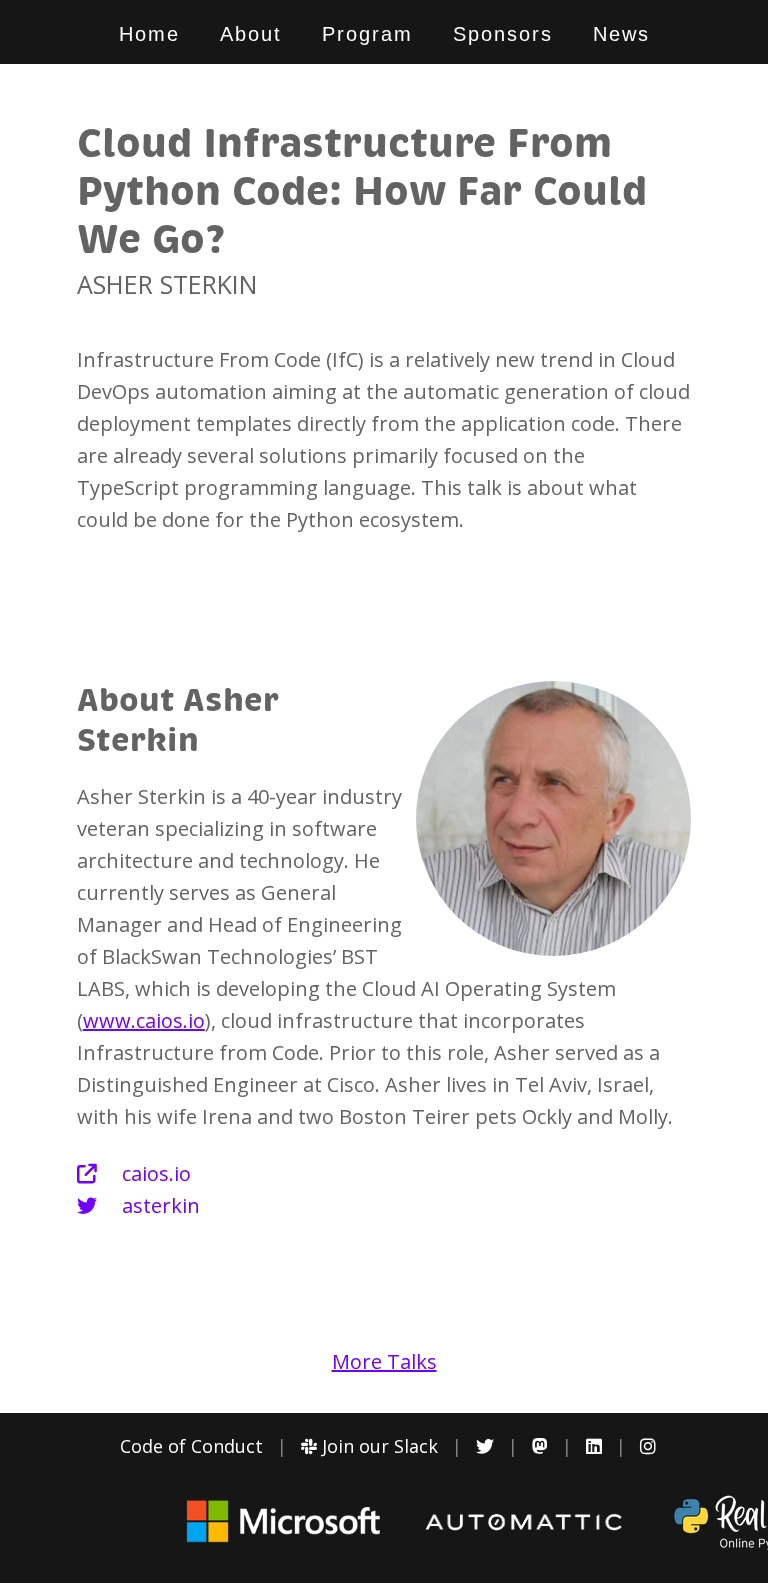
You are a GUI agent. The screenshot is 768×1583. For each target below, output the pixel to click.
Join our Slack (377, 1446)
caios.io (154, 1173)
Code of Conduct (191, 1446)
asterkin (158, 1205)
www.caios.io (144, 1020)
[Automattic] (524, 1525)
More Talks (384, 1361)
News (621, 34)
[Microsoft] (284, 1541)
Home (149, 34)
